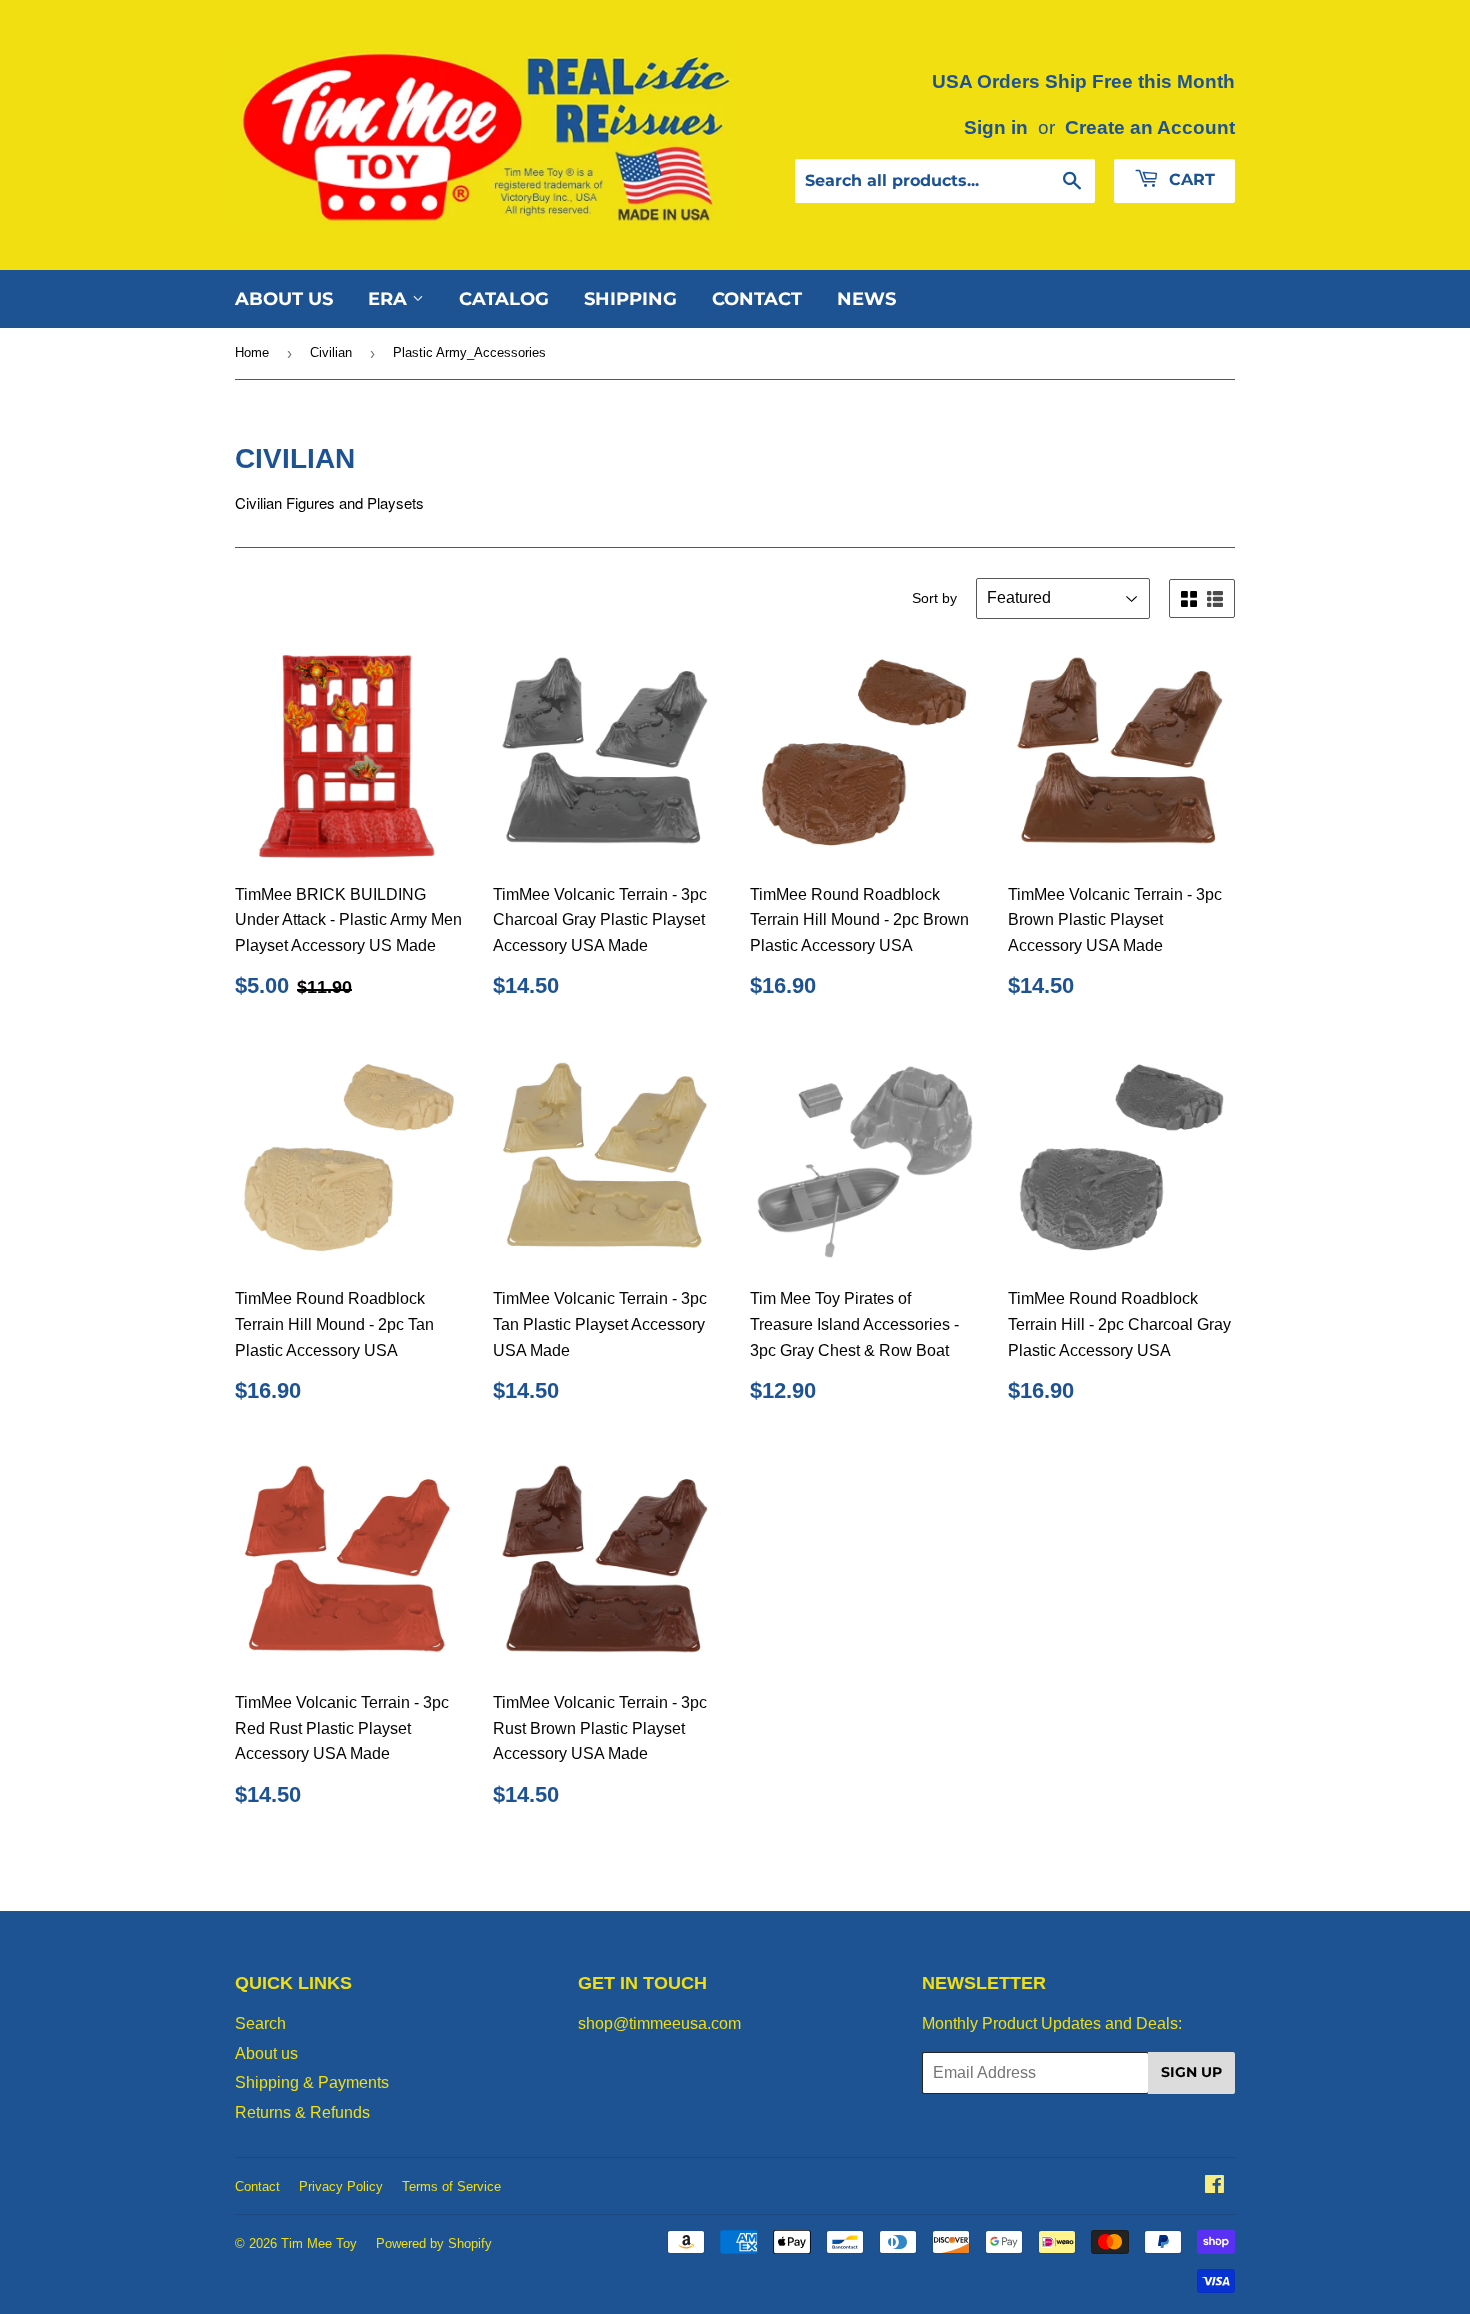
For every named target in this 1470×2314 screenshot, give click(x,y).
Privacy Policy (341, 2186)
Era (390, 299)
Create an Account (1150, 127)
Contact (757, 299)
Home (252, 352)
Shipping (630, 299)
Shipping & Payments (312, 2082)
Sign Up (1191, 2072)
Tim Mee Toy (319, 2243)
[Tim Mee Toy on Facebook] (1214, 2186)
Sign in (996, 127)
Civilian (331, 352)
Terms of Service (451, 2186)
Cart (1189, 179)
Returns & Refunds (302, 2112)
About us (284, 299)
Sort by (934, 598)
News (866, 299)
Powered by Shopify (434, 2243)
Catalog (504, 299)
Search (260, 2023)
